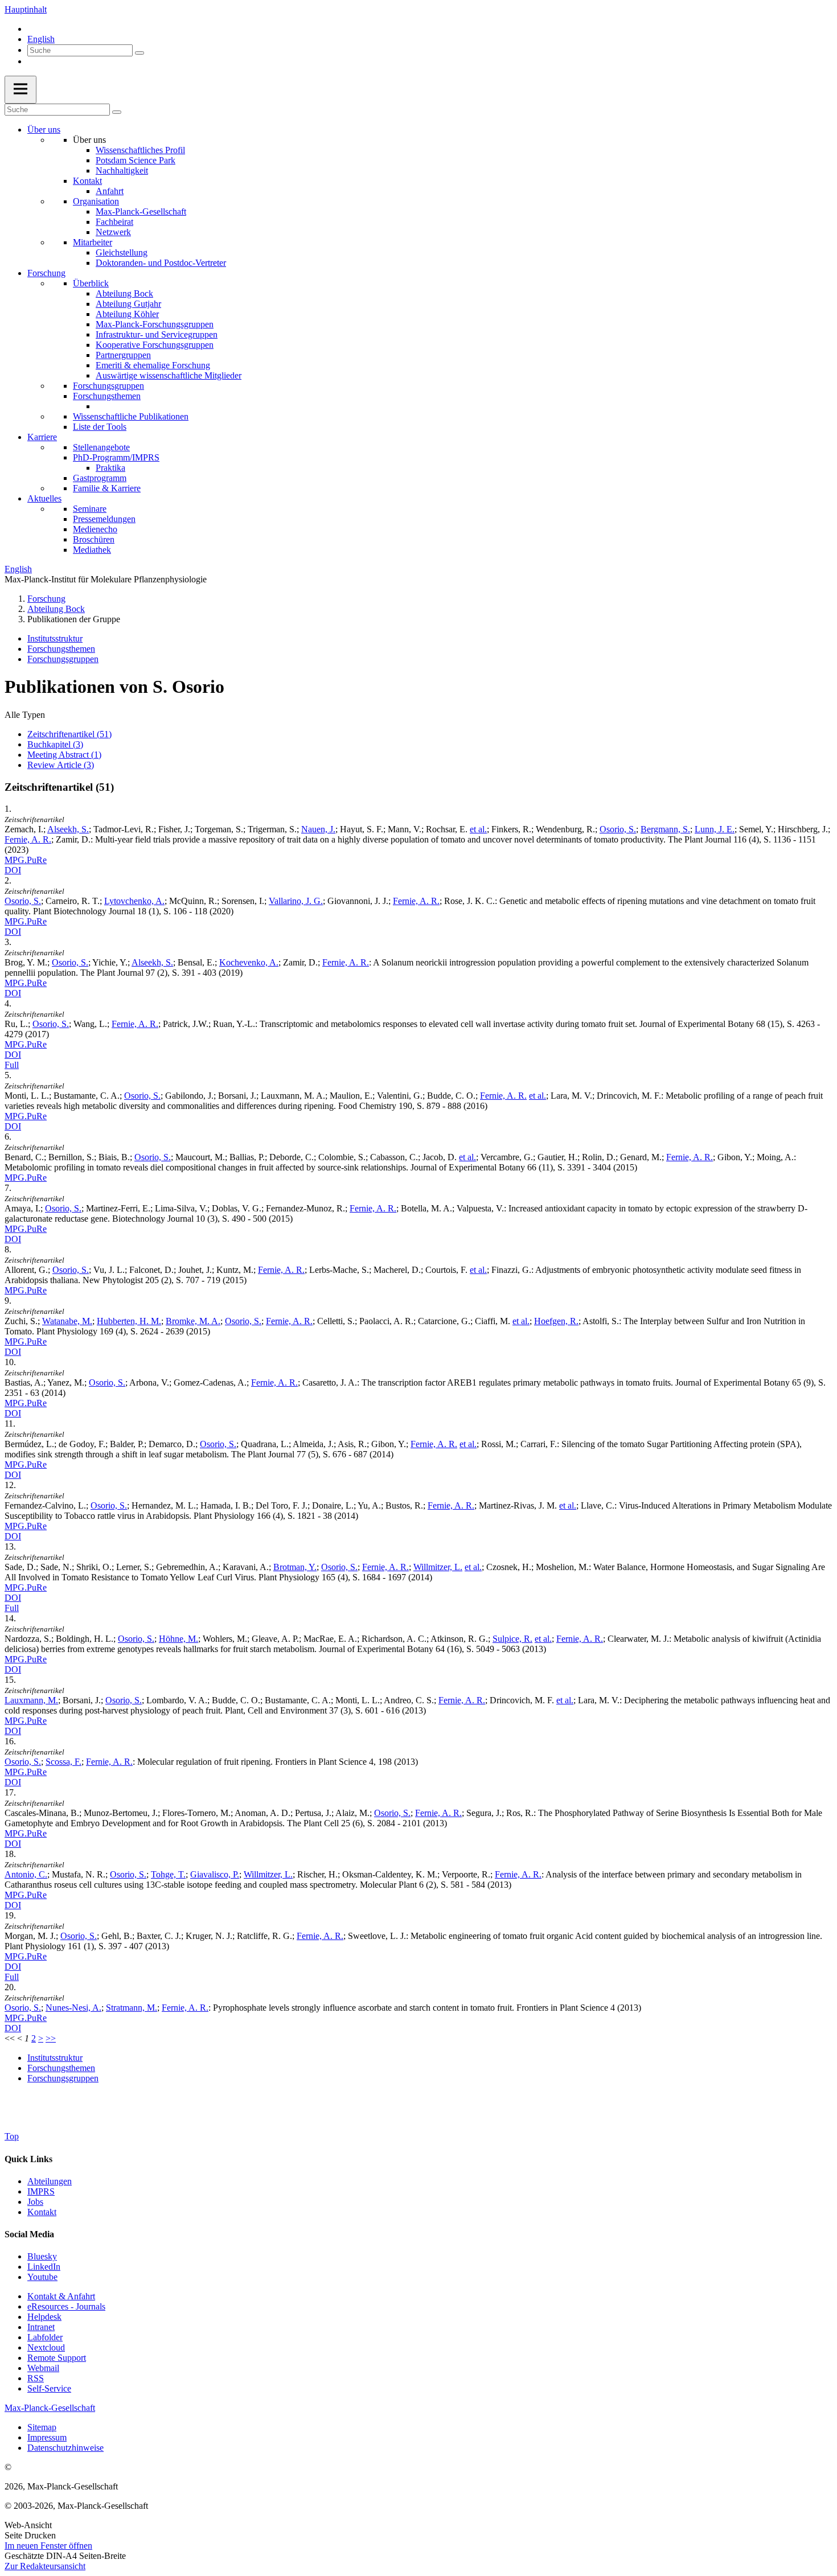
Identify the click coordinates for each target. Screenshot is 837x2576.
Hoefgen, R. (556, 1321)
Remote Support (57, 2358)
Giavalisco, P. (215, 1874)
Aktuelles (44, 498)
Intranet (41, 2327)
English (41, 39)
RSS (36, 2378)
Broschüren (94, 539)
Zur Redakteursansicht (45, 2566)
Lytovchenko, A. (134, 901)
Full (12, 1065)
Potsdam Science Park (136, 160)
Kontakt (87, 181)
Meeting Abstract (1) (64, 755)
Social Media (29, 2234)
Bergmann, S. (665, 829)
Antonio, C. (26, 1874)
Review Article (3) (61, 765)
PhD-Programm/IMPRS (116, 457)
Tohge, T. (168, 1874)
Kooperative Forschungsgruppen (155, 345)
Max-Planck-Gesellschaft (141, 211)
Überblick (91, 283)
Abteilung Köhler (127, 314)
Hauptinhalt (26, 9)
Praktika (110, 468)
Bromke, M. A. (193, 1321)
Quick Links (28, 2159)
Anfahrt (110, 191)
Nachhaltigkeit (122, 170)
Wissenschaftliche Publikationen (131, 416)
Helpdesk (44, 2317)
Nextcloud (46, 2347)
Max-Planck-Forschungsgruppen (155, 324)
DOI (13, 870)
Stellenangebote (101, 447)
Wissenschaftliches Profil (140, 150)
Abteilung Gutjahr (128, 304)
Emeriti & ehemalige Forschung (153, 365)
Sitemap (42, 2427)
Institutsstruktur (55, 638)
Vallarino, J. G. (296, 901)
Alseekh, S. (68, 829)
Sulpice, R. (512, 1639)
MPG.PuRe (26, 860)
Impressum (47, 2437)
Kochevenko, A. (249, 962)
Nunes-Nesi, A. (73, 2008)
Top (12, 2136)
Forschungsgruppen (108, 386)
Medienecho (95, 529)
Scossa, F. (63, 1762)
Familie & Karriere (107, 488)
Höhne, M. (179, 1639)
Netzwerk (113, 232)
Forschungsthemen (107, 396)
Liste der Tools (100, 427)
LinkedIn (44, 2267)
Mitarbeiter (93, 242)
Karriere (42, 437)
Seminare (90, 509)
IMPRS (41, 2191)
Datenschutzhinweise (65, 2448)
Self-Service (49, 2388)
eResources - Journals (66, 2306)
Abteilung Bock (124, 293)
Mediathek (92, 550)
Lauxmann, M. (31, 1700)
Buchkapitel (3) (55, 744)
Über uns (44, 130)
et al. (478, 829)
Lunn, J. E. (715, 829)
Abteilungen (50, 2181)
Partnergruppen (123, 355)
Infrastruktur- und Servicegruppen (157, 334)
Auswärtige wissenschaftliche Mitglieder (169, 375)
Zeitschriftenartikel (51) (69, 734)
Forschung (46, 273)
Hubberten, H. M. (129, 1321)
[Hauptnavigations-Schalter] (20, 90)
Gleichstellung (122, 252)
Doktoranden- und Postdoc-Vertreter (161, 263)
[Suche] (139, 53)
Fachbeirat (114, 222)
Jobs (35, 2202)
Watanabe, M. (67, 1321)
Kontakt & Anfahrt (61, 2296)
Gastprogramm (100, 478)
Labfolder (45, 2337)
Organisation (96, 201)
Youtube (42, 2277)
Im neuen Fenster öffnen (48, 2546)
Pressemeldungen (104, 519)
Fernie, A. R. (28, 839)
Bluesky (42, 2256)
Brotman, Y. (295, 1567)
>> (51, 2038)
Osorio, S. (618, 829)
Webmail (43, 2368)
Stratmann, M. (132, 2008)
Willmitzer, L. (438, 1567)
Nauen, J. (318, 829)
